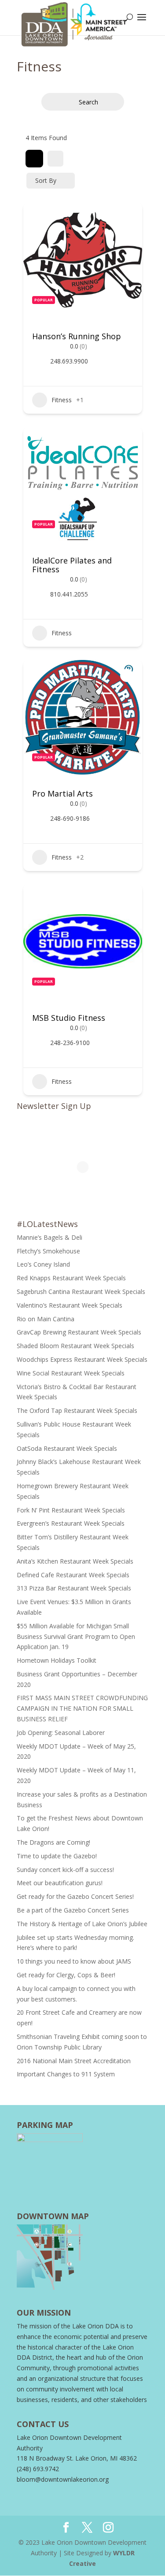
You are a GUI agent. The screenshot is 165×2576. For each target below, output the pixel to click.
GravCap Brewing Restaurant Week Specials (79, 1332)
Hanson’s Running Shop (77, 336)
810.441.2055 (69, 594)
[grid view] (34, 159)
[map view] (55, 159)
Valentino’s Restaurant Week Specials (70, 1305)
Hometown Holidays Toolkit (57, 1660)
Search (88, 102)
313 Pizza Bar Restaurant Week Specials (74, 1588)
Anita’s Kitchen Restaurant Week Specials (75, 1561)
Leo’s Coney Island (43, 1264)
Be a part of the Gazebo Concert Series (73, 1910)
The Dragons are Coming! (53, 1842)
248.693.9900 (69, 361)
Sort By (46, 180)
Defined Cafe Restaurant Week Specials (73, 1575)
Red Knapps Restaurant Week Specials (71, 1278)
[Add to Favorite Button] (127, 218)
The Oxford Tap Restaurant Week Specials (77, 1410)
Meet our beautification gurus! (60, 1883)
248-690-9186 (70, 819)
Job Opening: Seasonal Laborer (61, 1733)
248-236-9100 (70, 1043)
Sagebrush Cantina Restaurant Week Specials (81, 1292)
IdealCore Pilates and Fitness (72, 565)
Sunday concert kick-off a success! (66, 1870)
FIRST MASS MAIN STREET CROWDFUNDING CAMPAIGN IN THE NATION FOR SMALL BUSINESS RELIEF (82, 1708)
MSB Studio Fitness (69, 1018)
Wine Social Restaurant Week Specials (71, 1373)
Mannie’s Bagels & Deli (49, 1237)
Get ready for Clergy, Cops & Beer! (66, 1975)
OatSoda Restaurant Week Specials (67, 1448)
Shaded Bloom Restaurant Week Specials (75, 1346)
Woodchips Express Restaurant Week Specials (82, 1359)
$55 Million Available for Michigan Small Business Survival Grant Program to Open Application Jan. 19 (76, 1636)
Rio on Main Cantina (46, 1319)
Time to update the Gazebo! (57, 1856)
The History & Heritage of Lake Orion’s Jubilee (82, 1924)
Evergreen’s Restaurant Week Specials (71, 1523)
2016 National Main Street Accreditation (74, 2061)
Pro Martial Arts (62, 793)
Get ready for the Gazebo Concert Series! (76, 1896)
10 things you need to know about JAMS (74, 1961)
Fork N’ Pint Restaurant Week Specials (71, 1510)
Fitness (62, 400)
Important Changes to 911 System (66, 2074)
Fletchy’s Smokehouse (48, 1251)
